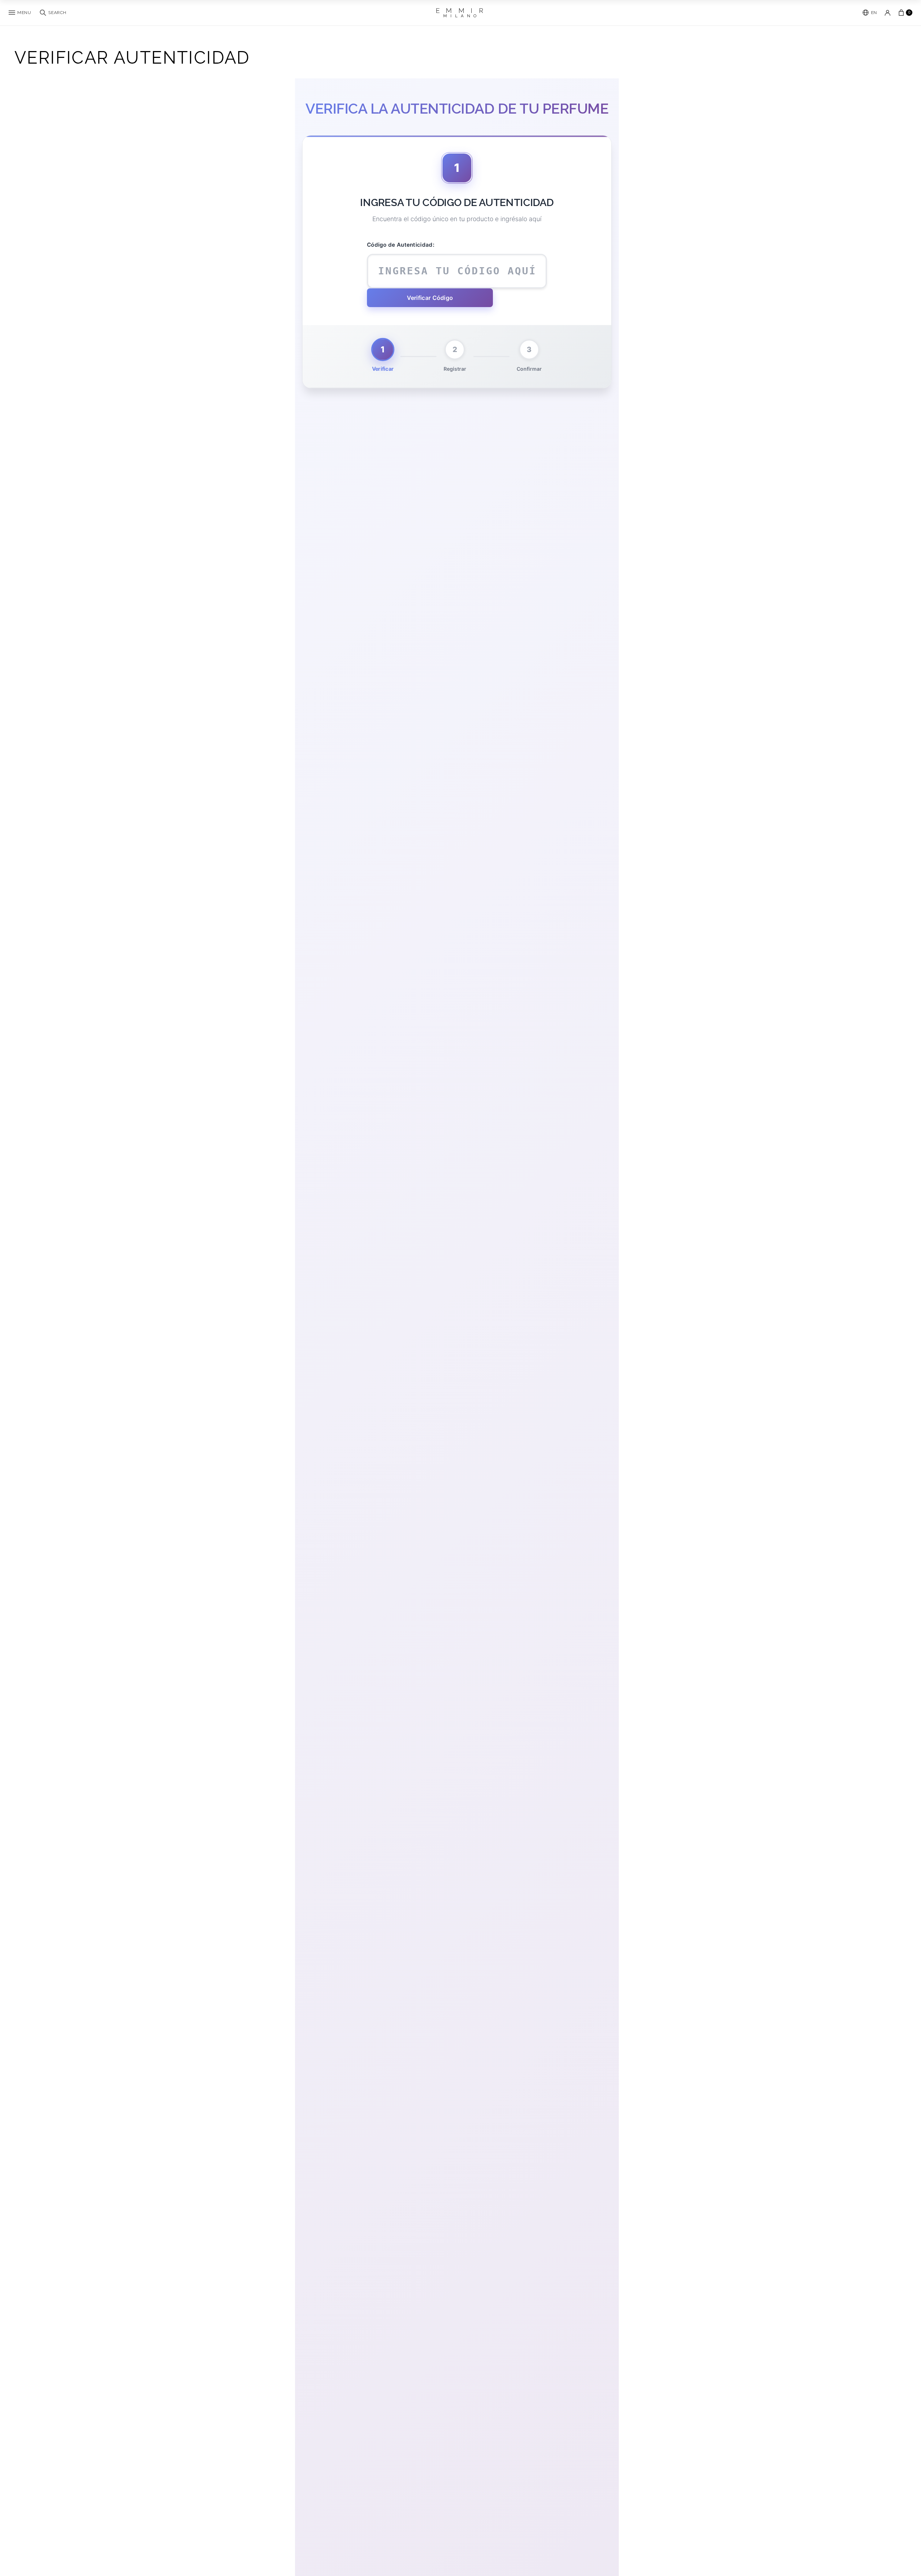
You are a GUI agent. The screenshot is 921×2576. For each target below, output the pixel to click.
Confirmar (529, 369)
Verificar (383, 369)
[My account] (888, 13)
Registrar (455, 369)
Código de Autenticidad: (401, 245)
